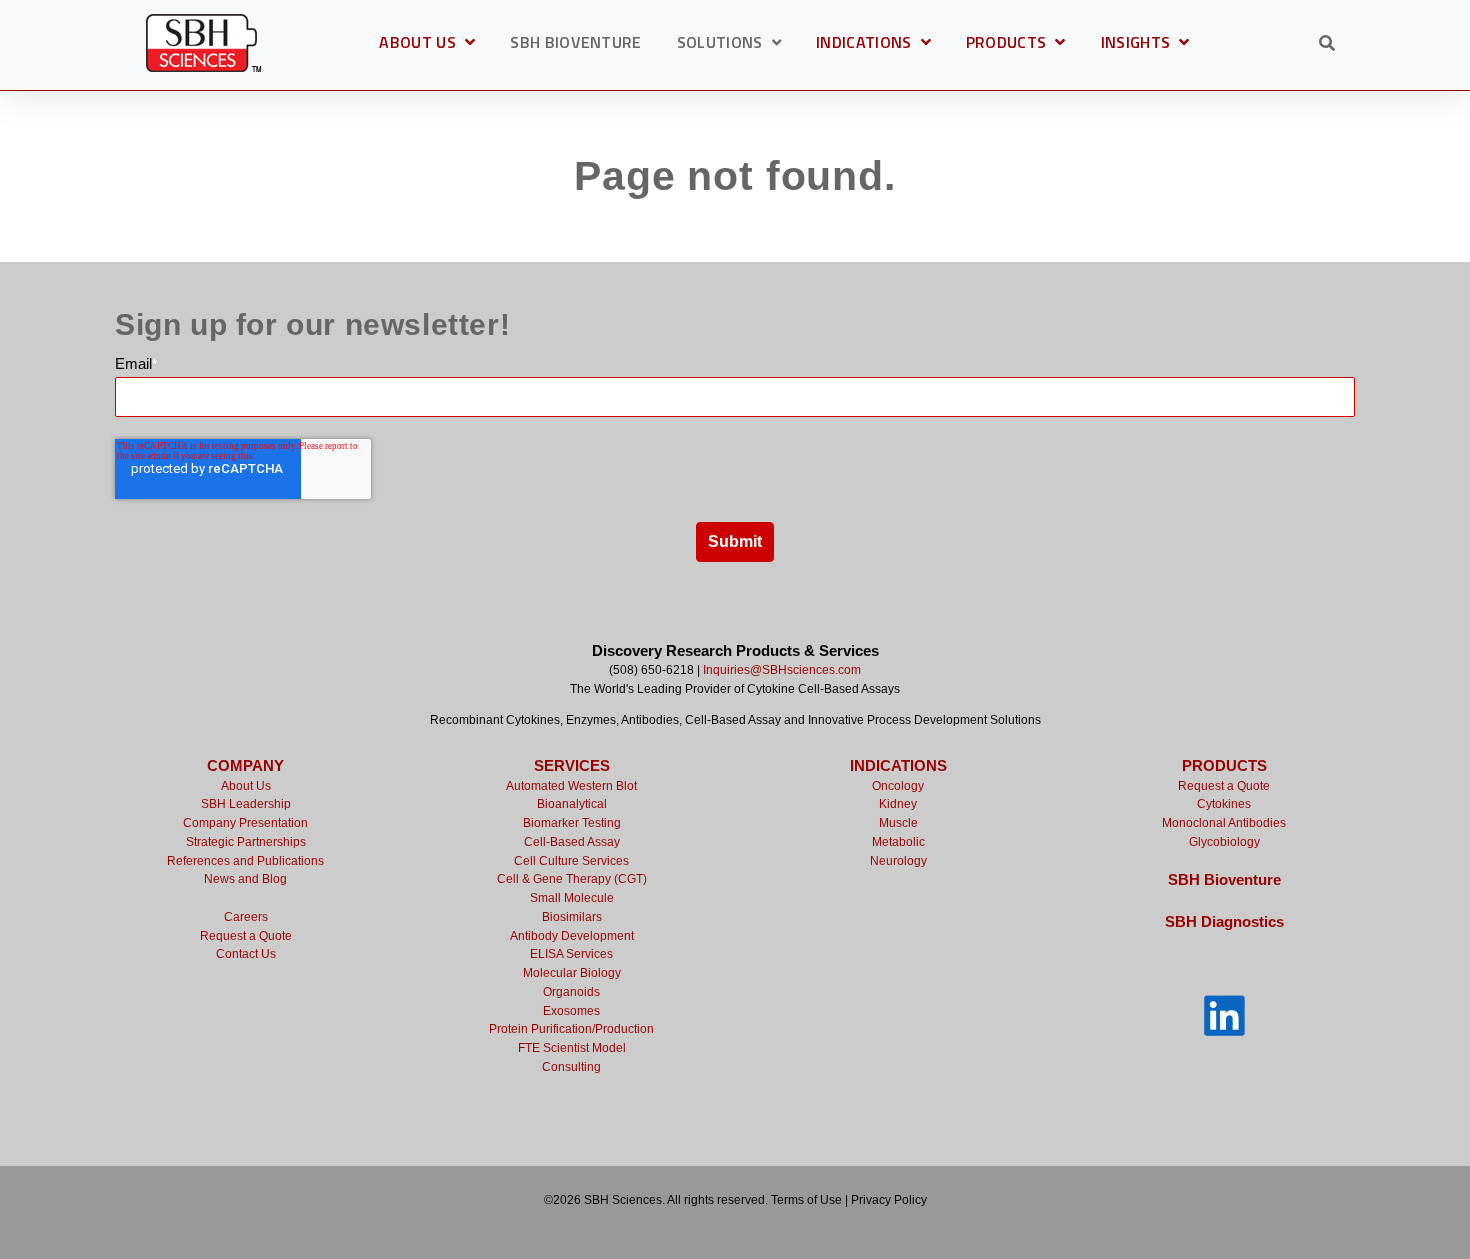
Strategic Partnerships (246, 842)
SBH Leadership (246, 804)
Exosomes (571, 1011)
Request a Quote (246, 936)
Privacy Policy (889, 1200)
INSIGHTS (1145, 45)
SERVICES (572, 765)
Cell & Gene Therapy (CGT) (572, 879)
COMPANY (245, 765)
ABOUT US (427, 45)
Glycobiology (1224, 842)
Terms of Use (806, 1200)
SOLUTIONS (720, 44)
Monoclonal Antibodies (1224, 823)
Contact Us (246, 954)
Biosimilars (572, 917)
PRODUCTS (1016, 45)
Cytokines (1224, 804)
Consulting (571, 1067)
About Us (246, 786)
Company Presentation (245, 823)
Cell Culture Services (571, 861)
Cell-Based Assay (572, 842)
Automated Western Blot (571, 786)
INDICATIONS (873, 45)
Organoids (571, 992)
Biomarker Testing (572, 823)
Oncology (898, 786)
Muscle (898, 823)
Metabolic (898, 842)
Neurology (898, 861)
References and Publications (245, 861)
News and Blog (245, 879)
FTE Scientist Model (572, 1048)
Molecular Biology (572, 973)
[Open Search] (1327, 43)
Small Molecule (572, 898)
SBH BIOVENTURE (575, 44)
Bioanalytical (572, 804)
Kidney (898, 804)
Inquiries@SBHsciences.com (782, 670)
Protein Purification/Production (571, 1029)
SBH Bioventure (1224, 879)
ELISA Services (571, 954)
